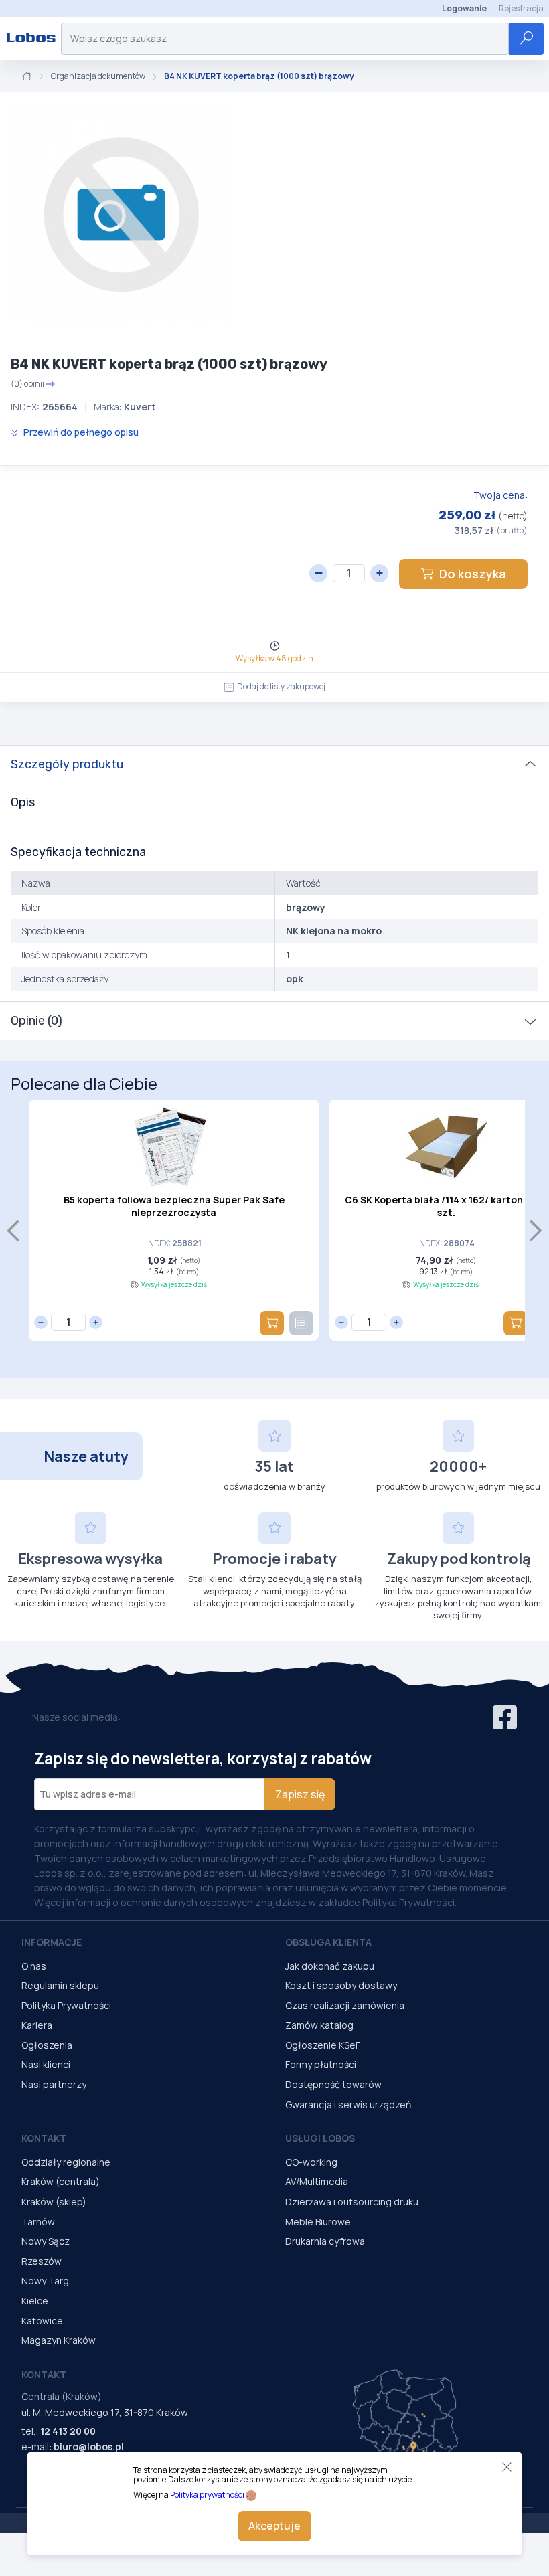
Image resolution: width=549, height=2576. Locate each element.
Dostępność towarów (333, 2084)
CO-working (311, 2162)
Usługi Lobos (320, 2138)
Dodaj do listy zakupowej (281, 686)
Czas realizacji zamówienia (345, 2005)
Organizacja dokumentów (98, 76)
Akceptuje (274, 2526)
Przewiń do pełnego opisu (80, 432)
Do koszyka (473, 574)
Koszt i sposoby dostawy (341, 1985)
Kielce (35, 2301)
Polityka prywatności (207, 2495)
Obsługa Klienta (328, 1942)
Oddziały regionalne (66, 2162)
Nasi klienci (46, 2064)
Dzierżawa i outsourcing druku (352, 2202)
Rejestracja (521, 8)
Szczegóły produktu (67, 764)
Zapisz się (300, 1794)
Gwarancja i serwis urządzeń (348, 2105)
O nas (34, 1966)
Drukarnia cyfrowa (325, 2241)
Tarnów (38, 2222)
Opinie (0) (36, 1021)
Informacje (52, 1942)
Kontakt (44, 2138)
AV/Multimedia (317, 2181)
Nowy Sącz (46, 2241)
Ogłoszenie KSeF (323, 2045)
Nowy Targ (45, 2281)
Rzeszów (42, 2261)
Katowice (42, 2321)
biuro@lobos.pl (89, 2446)
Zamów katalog (319, 2025)
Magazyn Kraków (59, 2340)
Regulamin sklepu (60, 1985)
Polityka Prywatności (66, 2005)
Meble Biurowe (318, 2222)
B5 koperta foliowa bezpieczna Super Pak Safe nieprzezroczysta (174, 1206)
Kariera (37, 2025)
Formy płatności (321, 2064)
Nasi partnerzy (54, 2084)
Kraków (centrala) (61, 2181)
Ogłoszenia (47, 2045)
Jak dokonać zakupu (330, 1966)
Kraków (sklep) (54, 2202)
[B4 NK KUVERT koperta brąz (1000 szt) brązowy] (121, 213)
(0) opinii (27, 384)
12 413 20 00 (68, 2431)
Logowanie (464, 8)
